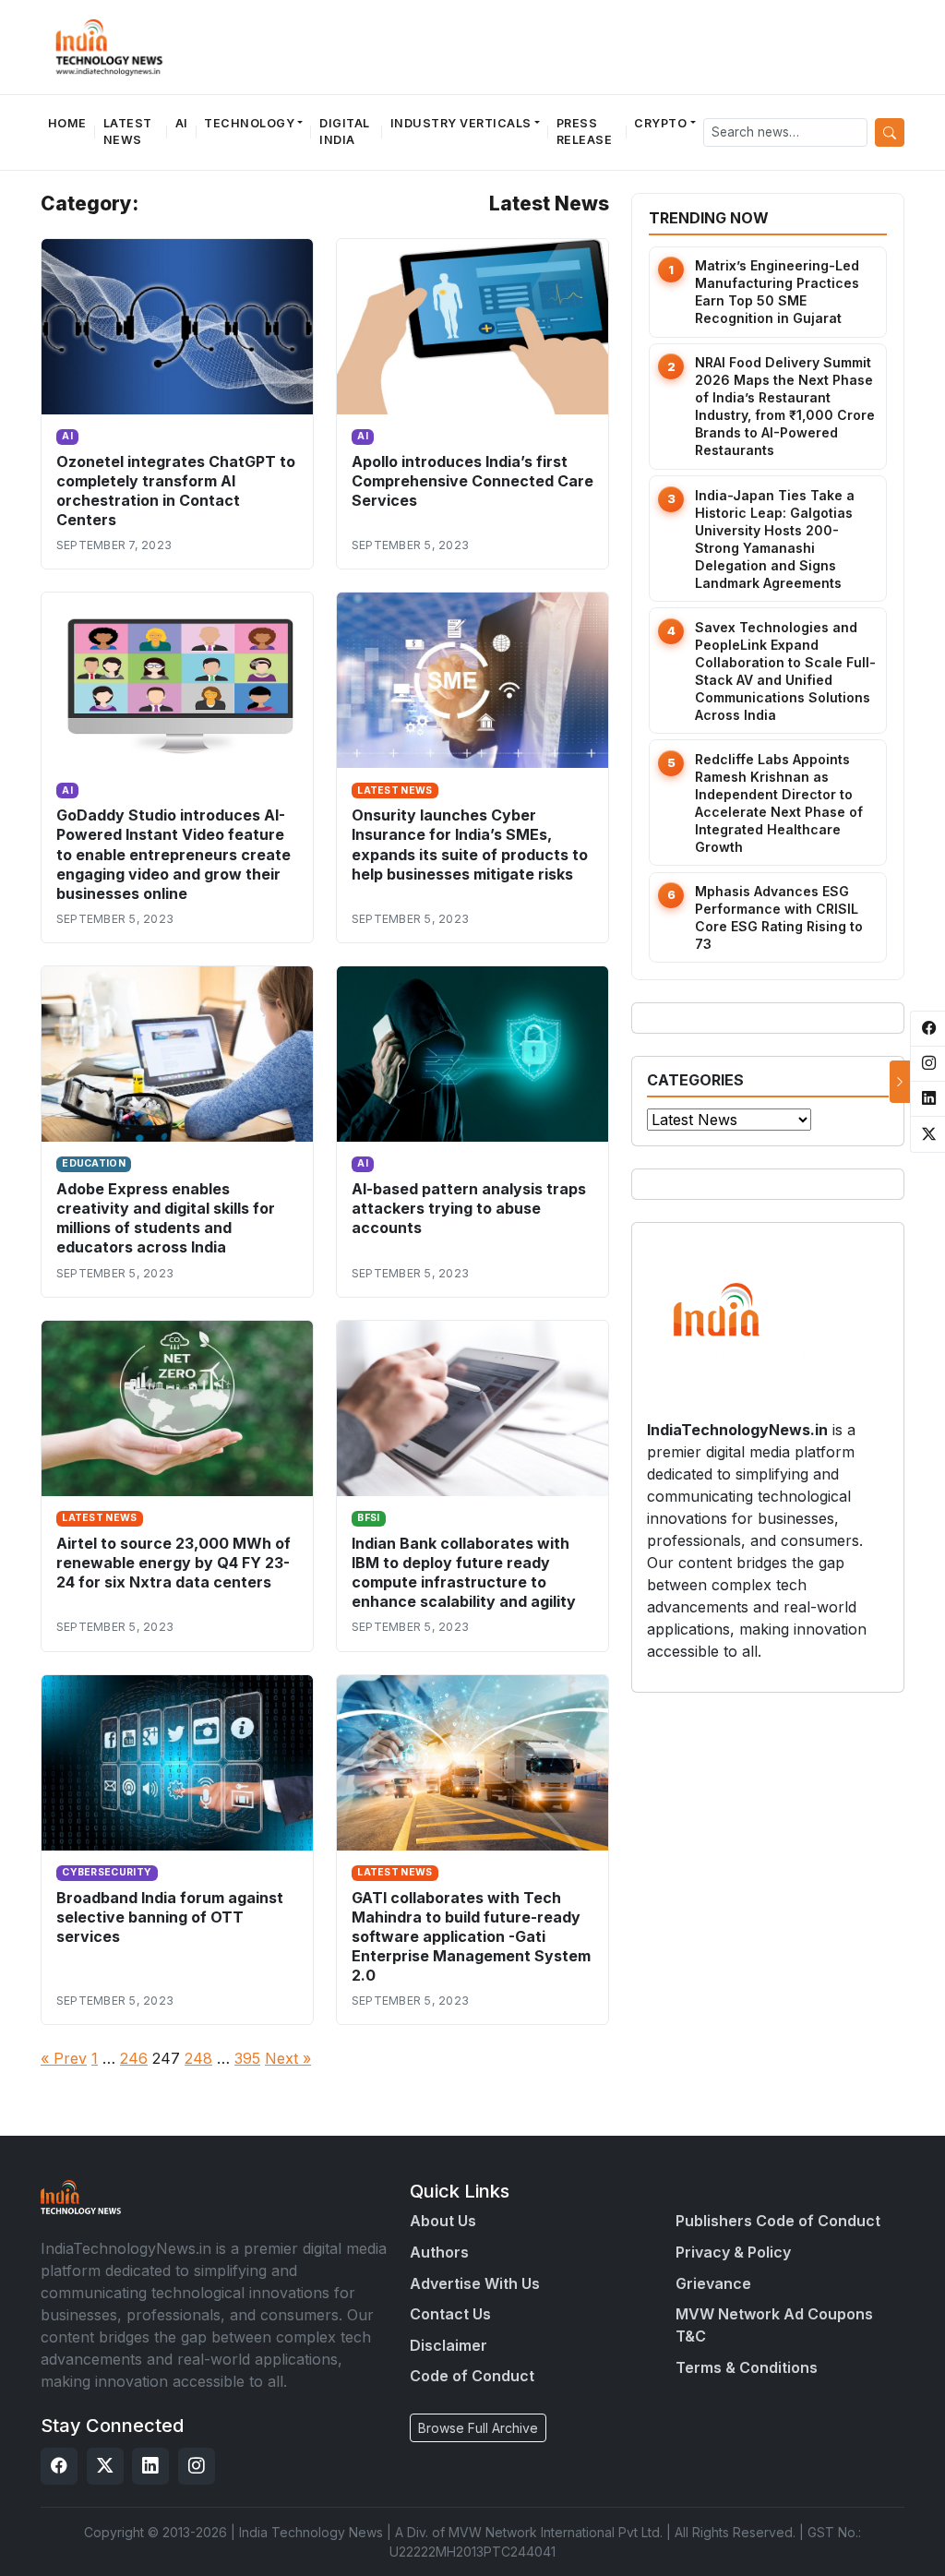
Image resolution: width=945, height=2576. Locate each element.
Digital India (345, 132)
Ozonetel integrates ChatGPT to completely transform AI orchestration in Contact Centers (176, 491)
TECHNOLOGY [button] (249, 123)
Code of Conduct (472, 2376)
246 (134, 2058)
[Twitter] (105, 2466)
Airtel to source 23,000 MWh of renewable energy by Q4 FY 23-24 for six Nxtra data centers (173, 1563)
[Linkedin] (150, 2466)
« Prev (64, 2058)
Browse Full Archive (478, 2428)
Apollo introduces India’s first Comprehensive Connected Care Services (472, 481)
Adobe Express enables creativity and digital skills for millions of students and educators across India (166, 1218)
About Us (443, 2221)
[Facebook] (59, 2466)
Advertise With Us (475, 2283)
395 (247, 2058)
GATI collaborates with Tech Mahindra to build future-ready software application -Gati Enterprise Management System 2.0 (471, 1936)
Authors (439, 2252)
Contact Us (450, 2314)
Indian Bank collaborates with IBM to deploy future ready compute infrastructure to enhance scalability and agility (464, 1572)
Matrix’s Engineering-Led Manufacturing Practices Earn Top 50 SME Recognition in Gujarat (777, 292)
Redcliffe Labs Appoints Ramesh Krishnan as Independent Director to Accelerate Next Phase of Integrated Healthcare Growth (779, 803)
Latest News (128, 132)
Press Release (585, 132)
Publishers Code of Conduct (778, 2221)
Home (67, 123)
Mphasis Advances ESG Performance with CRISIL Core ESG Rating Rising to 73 (779, 917)
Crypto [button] (660, 123)
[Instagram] (197, 2466)
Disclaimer (449, 2345)
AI (182, 123)
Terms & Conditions (747, 2367)
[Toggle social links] (900, 1082)
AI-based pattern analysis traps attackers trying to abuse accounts (469, 1208)
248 (198, 2058)
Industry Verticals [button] (461, 123)
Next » (288, 2058)
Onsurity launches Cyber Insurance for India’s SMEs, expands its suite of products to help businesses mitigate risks (470, 844)
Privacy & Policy (733, 2252)
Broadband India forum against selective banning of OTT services (170, 1917)
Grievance (713, 2283)
